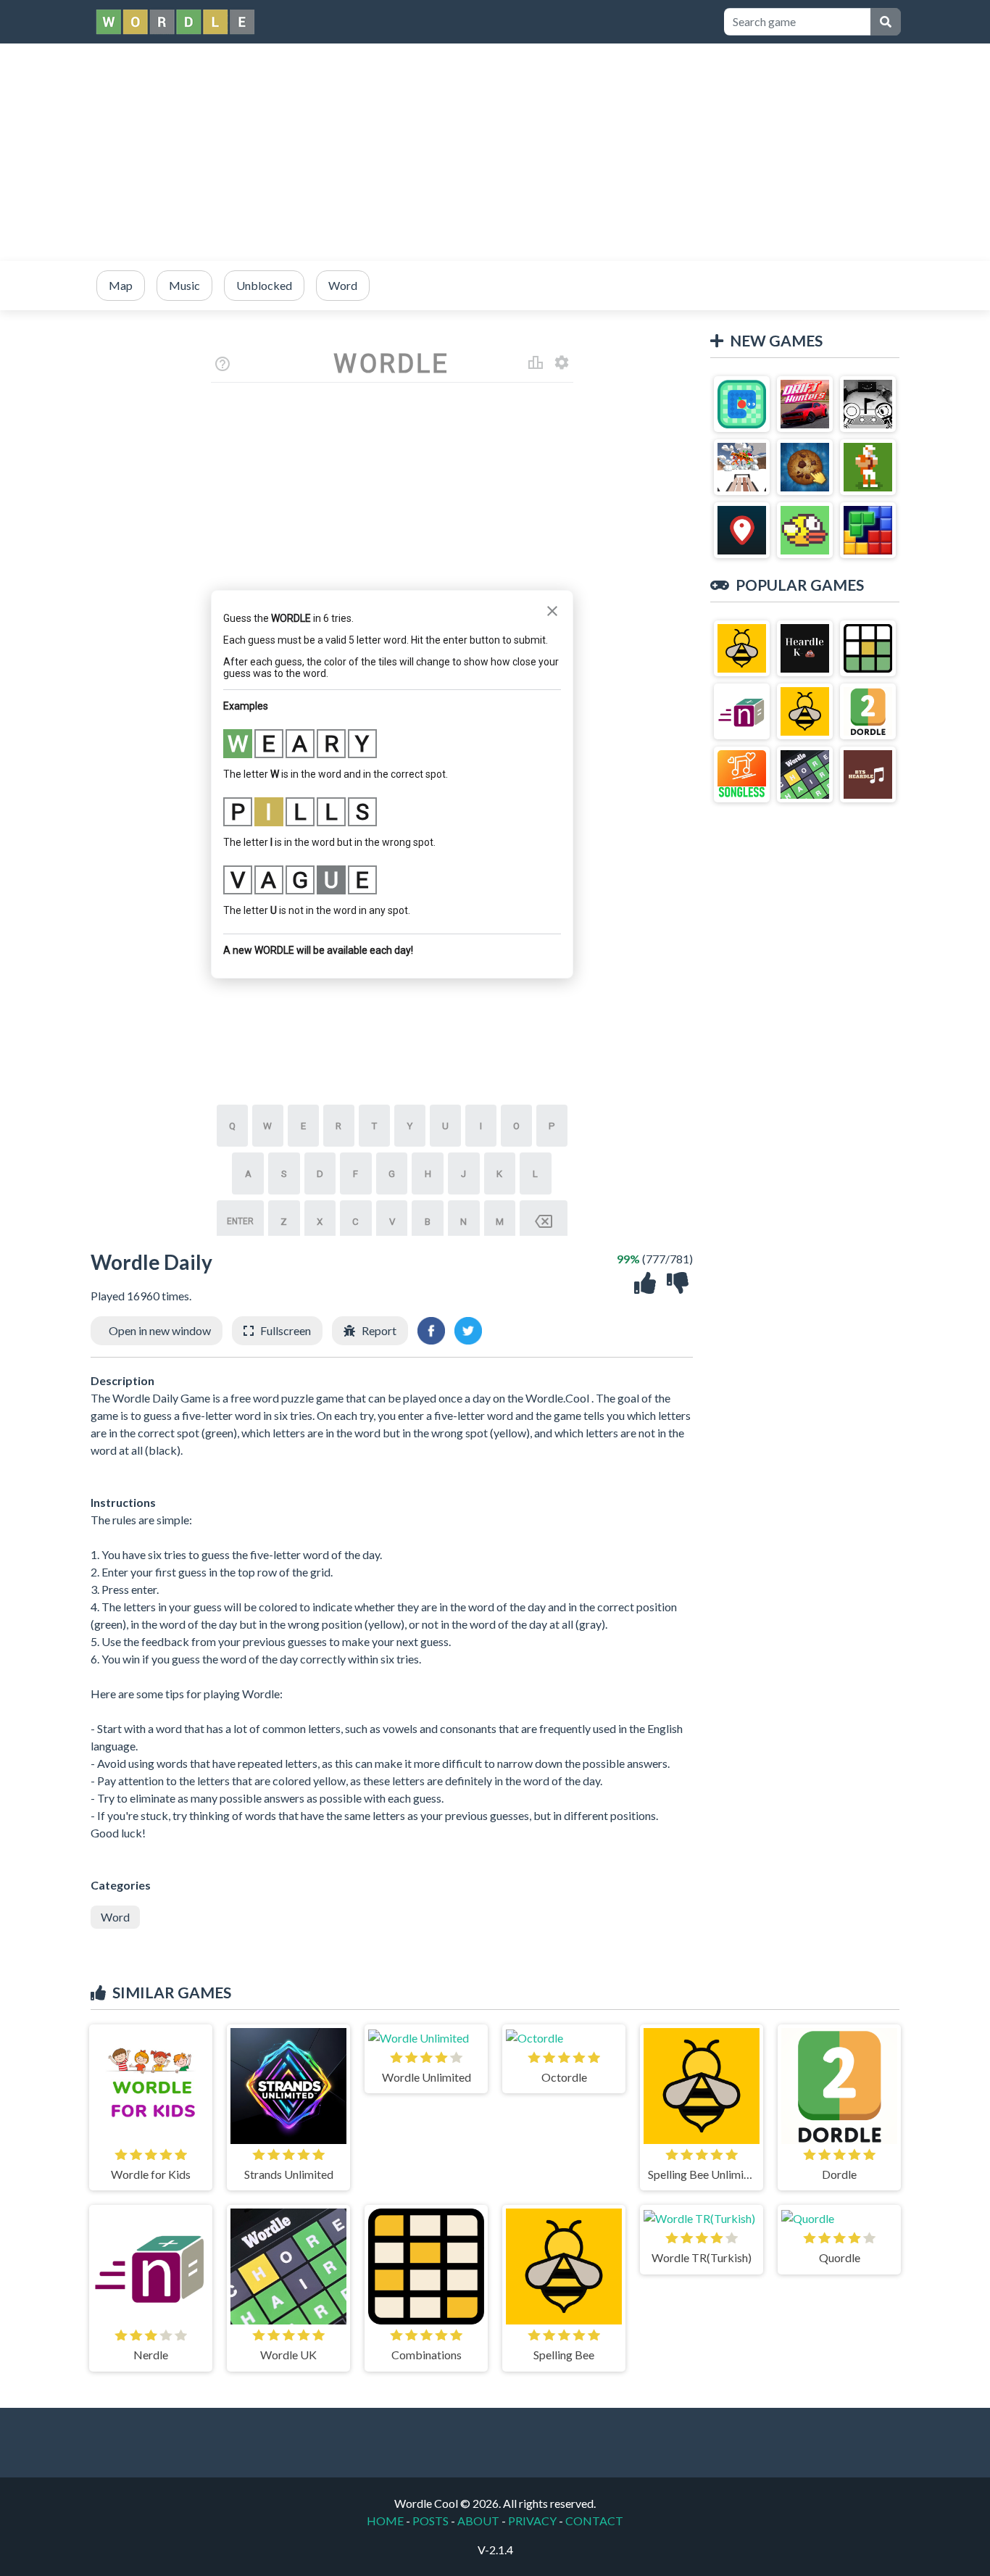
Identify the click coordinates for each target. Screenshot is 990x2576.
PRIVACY (532, 2521)
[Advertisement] (495, 152)
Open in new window (160, 1330)
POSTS (430, 2521)
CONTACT (594, 2521)
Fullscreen (286, 1330)
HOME (385, 2521)
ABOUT (478, 2521)
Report (379, 1330)
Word (115, 1917)
